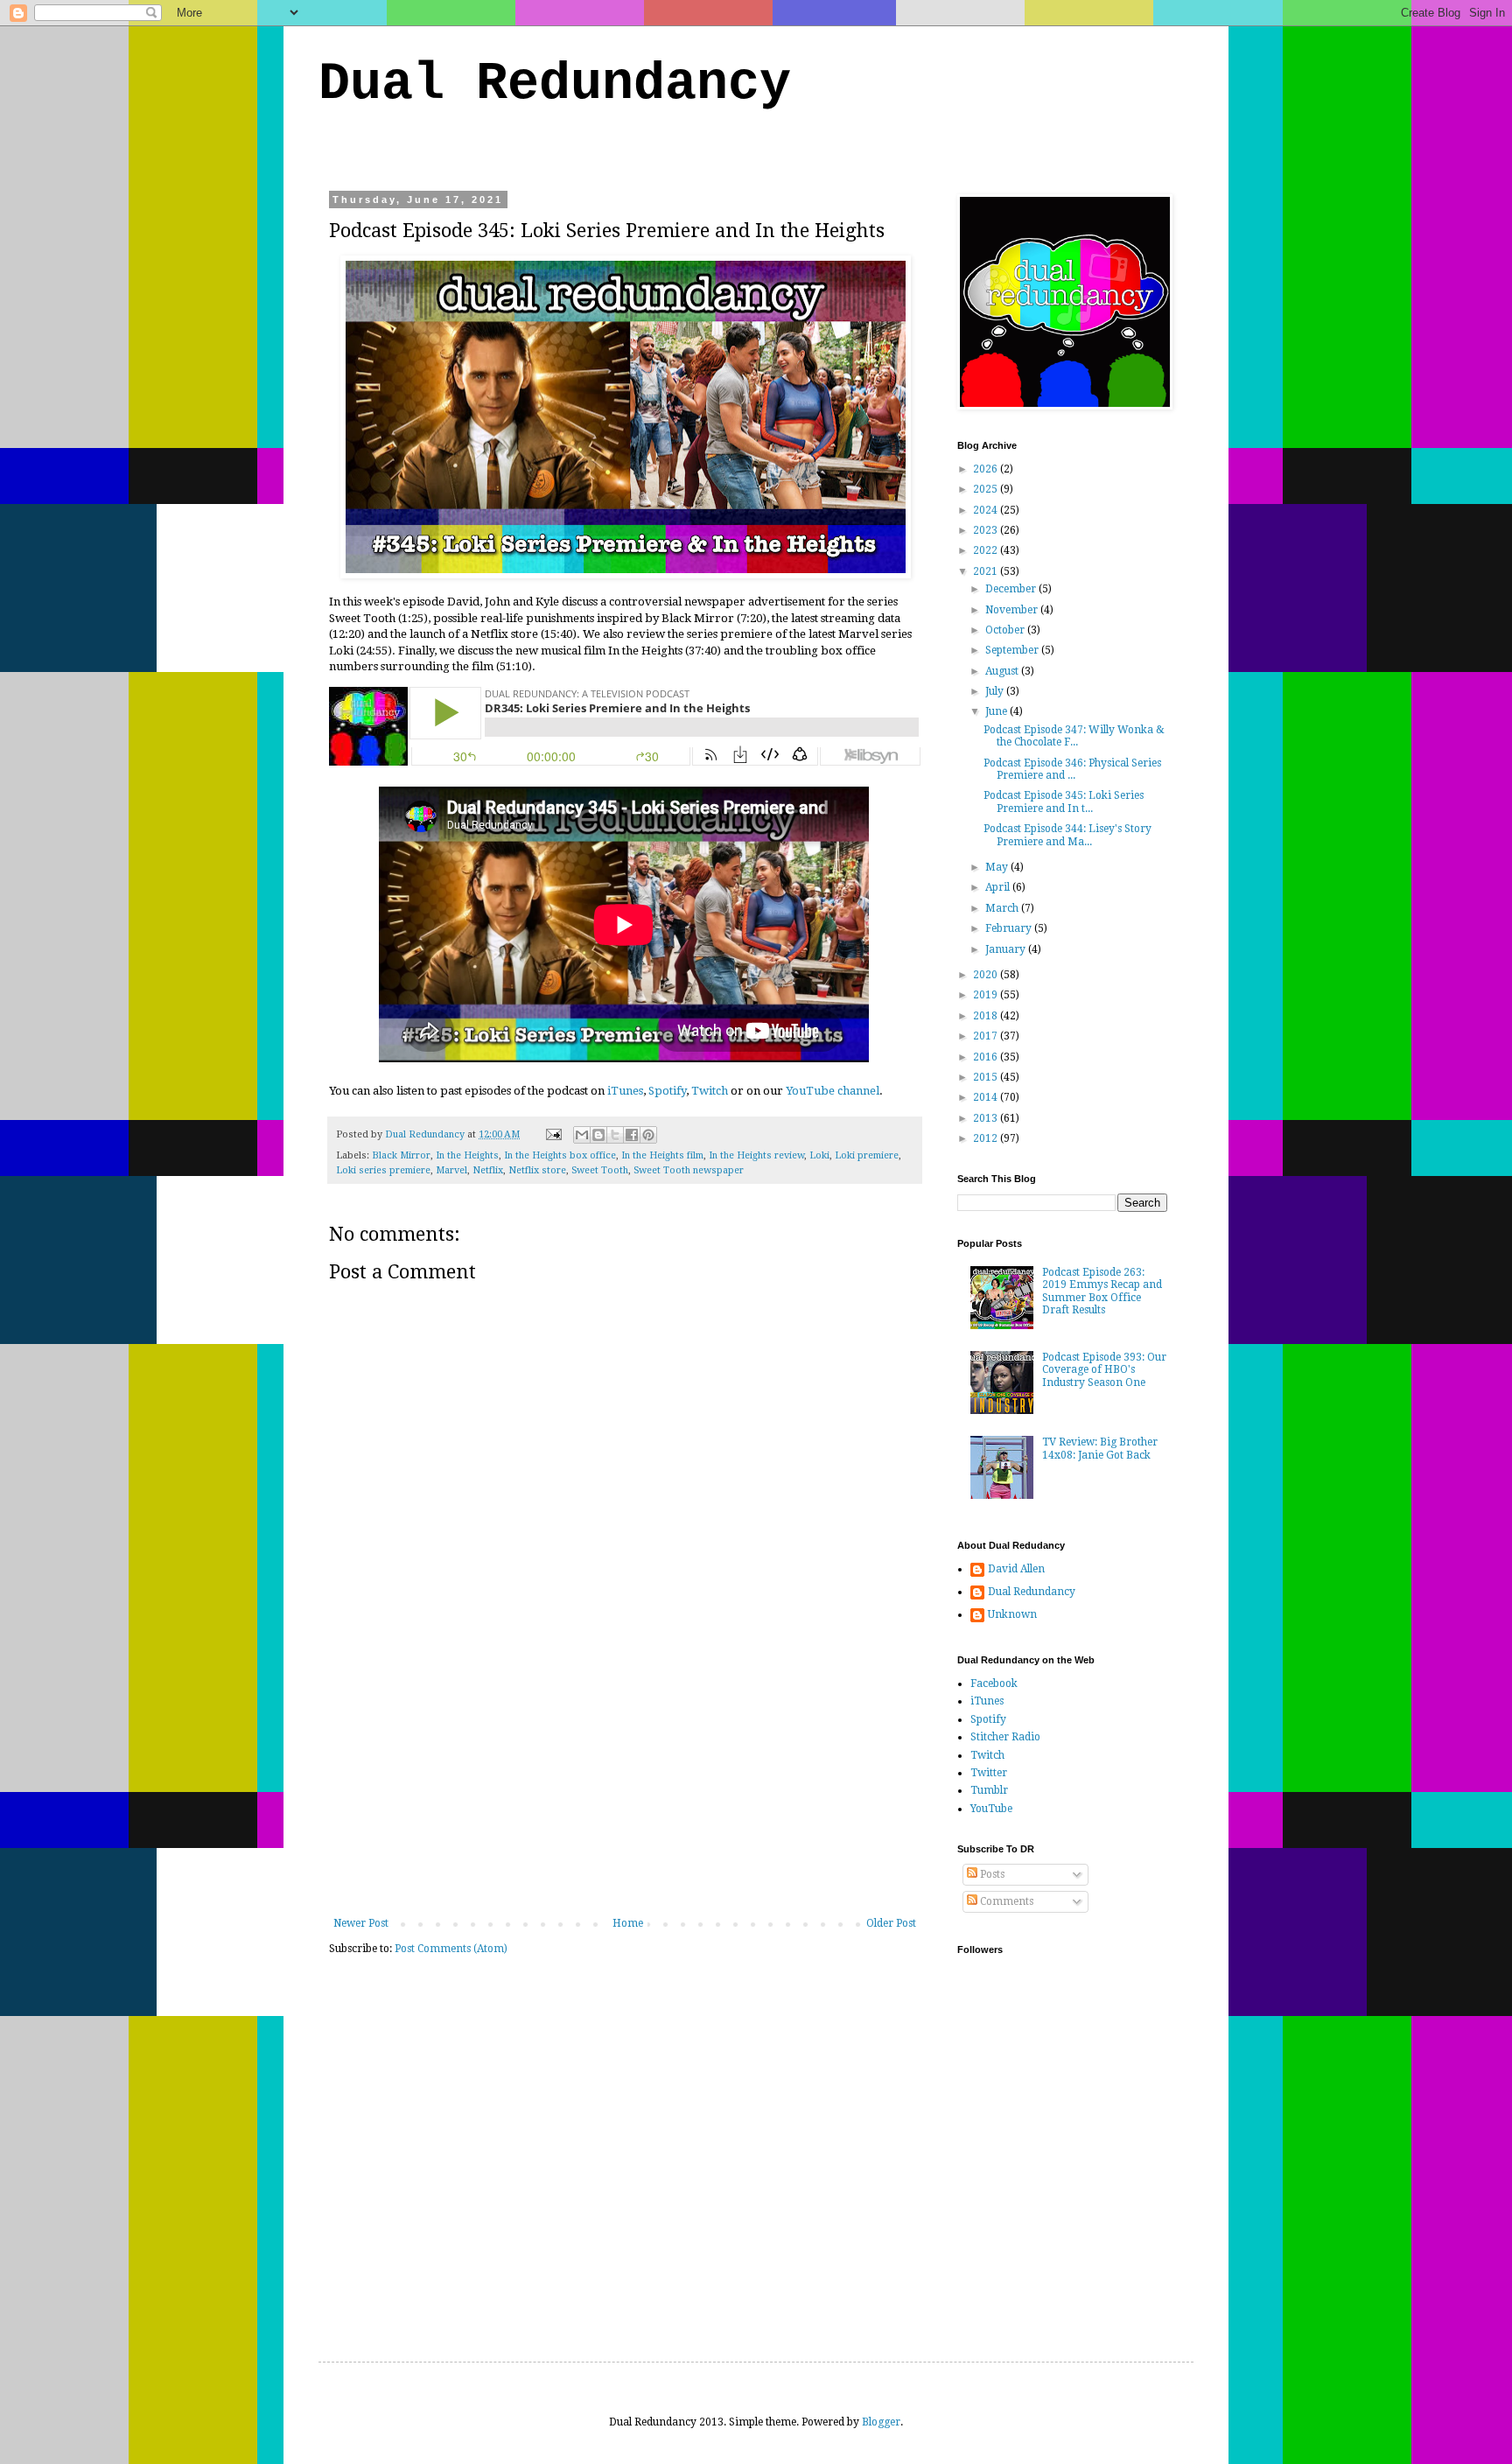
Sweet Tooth (600, 1170)
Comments (1005, 1901)
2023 (987, 530)
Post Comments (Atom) (451, 1949)
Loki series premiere (383, 1170)
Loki (819, 1155)
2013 (987, 1118)
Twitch (710, 1091)
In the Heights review (756, 1155)
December (1012, 589)
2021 (987, 571)
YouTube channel (833, 1091)
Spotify (667, 1091)
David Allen (1016, 1569)
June (997, 711)
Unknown (1012, 1614)
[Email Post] (553, 1134)
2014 (987, 1097)
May (998, 867)
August (1003, 671)
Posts (991, 1874)
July (996, 691)
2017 (987, 1036)
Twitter (989, 1773)
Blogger (881, 2422)
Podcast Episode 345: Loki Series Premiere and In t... (1064, 801)
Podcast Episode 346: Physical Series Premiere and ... (1072, 769)
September (1013, 650)
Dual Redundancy (555, 84)
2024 (987, 510)
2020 (987, 975)
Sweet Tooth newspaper (689, 1170)
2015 (987, 1077)
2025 (987, 489)
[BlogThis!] (598, 1135)
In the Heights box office (560, 1155)
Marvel (451, 1170)
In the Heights (467, 1155)
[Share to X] (615, 1135)
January (1007, 949)
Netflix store (537, 1170)
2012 (987, 1138)
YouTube (991, 1809)
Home (628, 1923)
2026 (987, 469)
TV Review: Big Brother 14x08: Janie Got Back (1100, 1448)
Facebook (994, 1683)
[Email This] (582, 1135)
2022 (987, 550)
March (1003, 908)
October (1006, 630)
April (999, 887)
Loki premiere (867, 1155)
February (1010, 928)
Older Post (891, 1923)
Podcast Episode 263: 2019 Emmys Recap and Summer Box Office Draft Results (1102, 1291)
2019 (987, 995)
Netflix (488, 1170)
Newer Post (361, 1923)
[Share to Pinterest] (648, 1135)
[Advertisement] (625, 1786)
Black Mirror (401, 1155)
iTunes (625, 1091)
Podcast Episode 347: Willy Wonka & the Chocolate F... (1074, 736)
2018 (987, 1016)
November (1013, 610)
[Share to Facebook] (632, 1135)
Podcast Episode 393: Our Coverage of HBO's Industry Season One (1104, 1370)
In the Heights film (662, 1155)
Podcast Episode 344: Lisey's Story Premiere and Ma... (1067, 835)
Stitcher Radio (1005, 1737)
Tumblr (989, 1790)
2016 (987, 1057)
